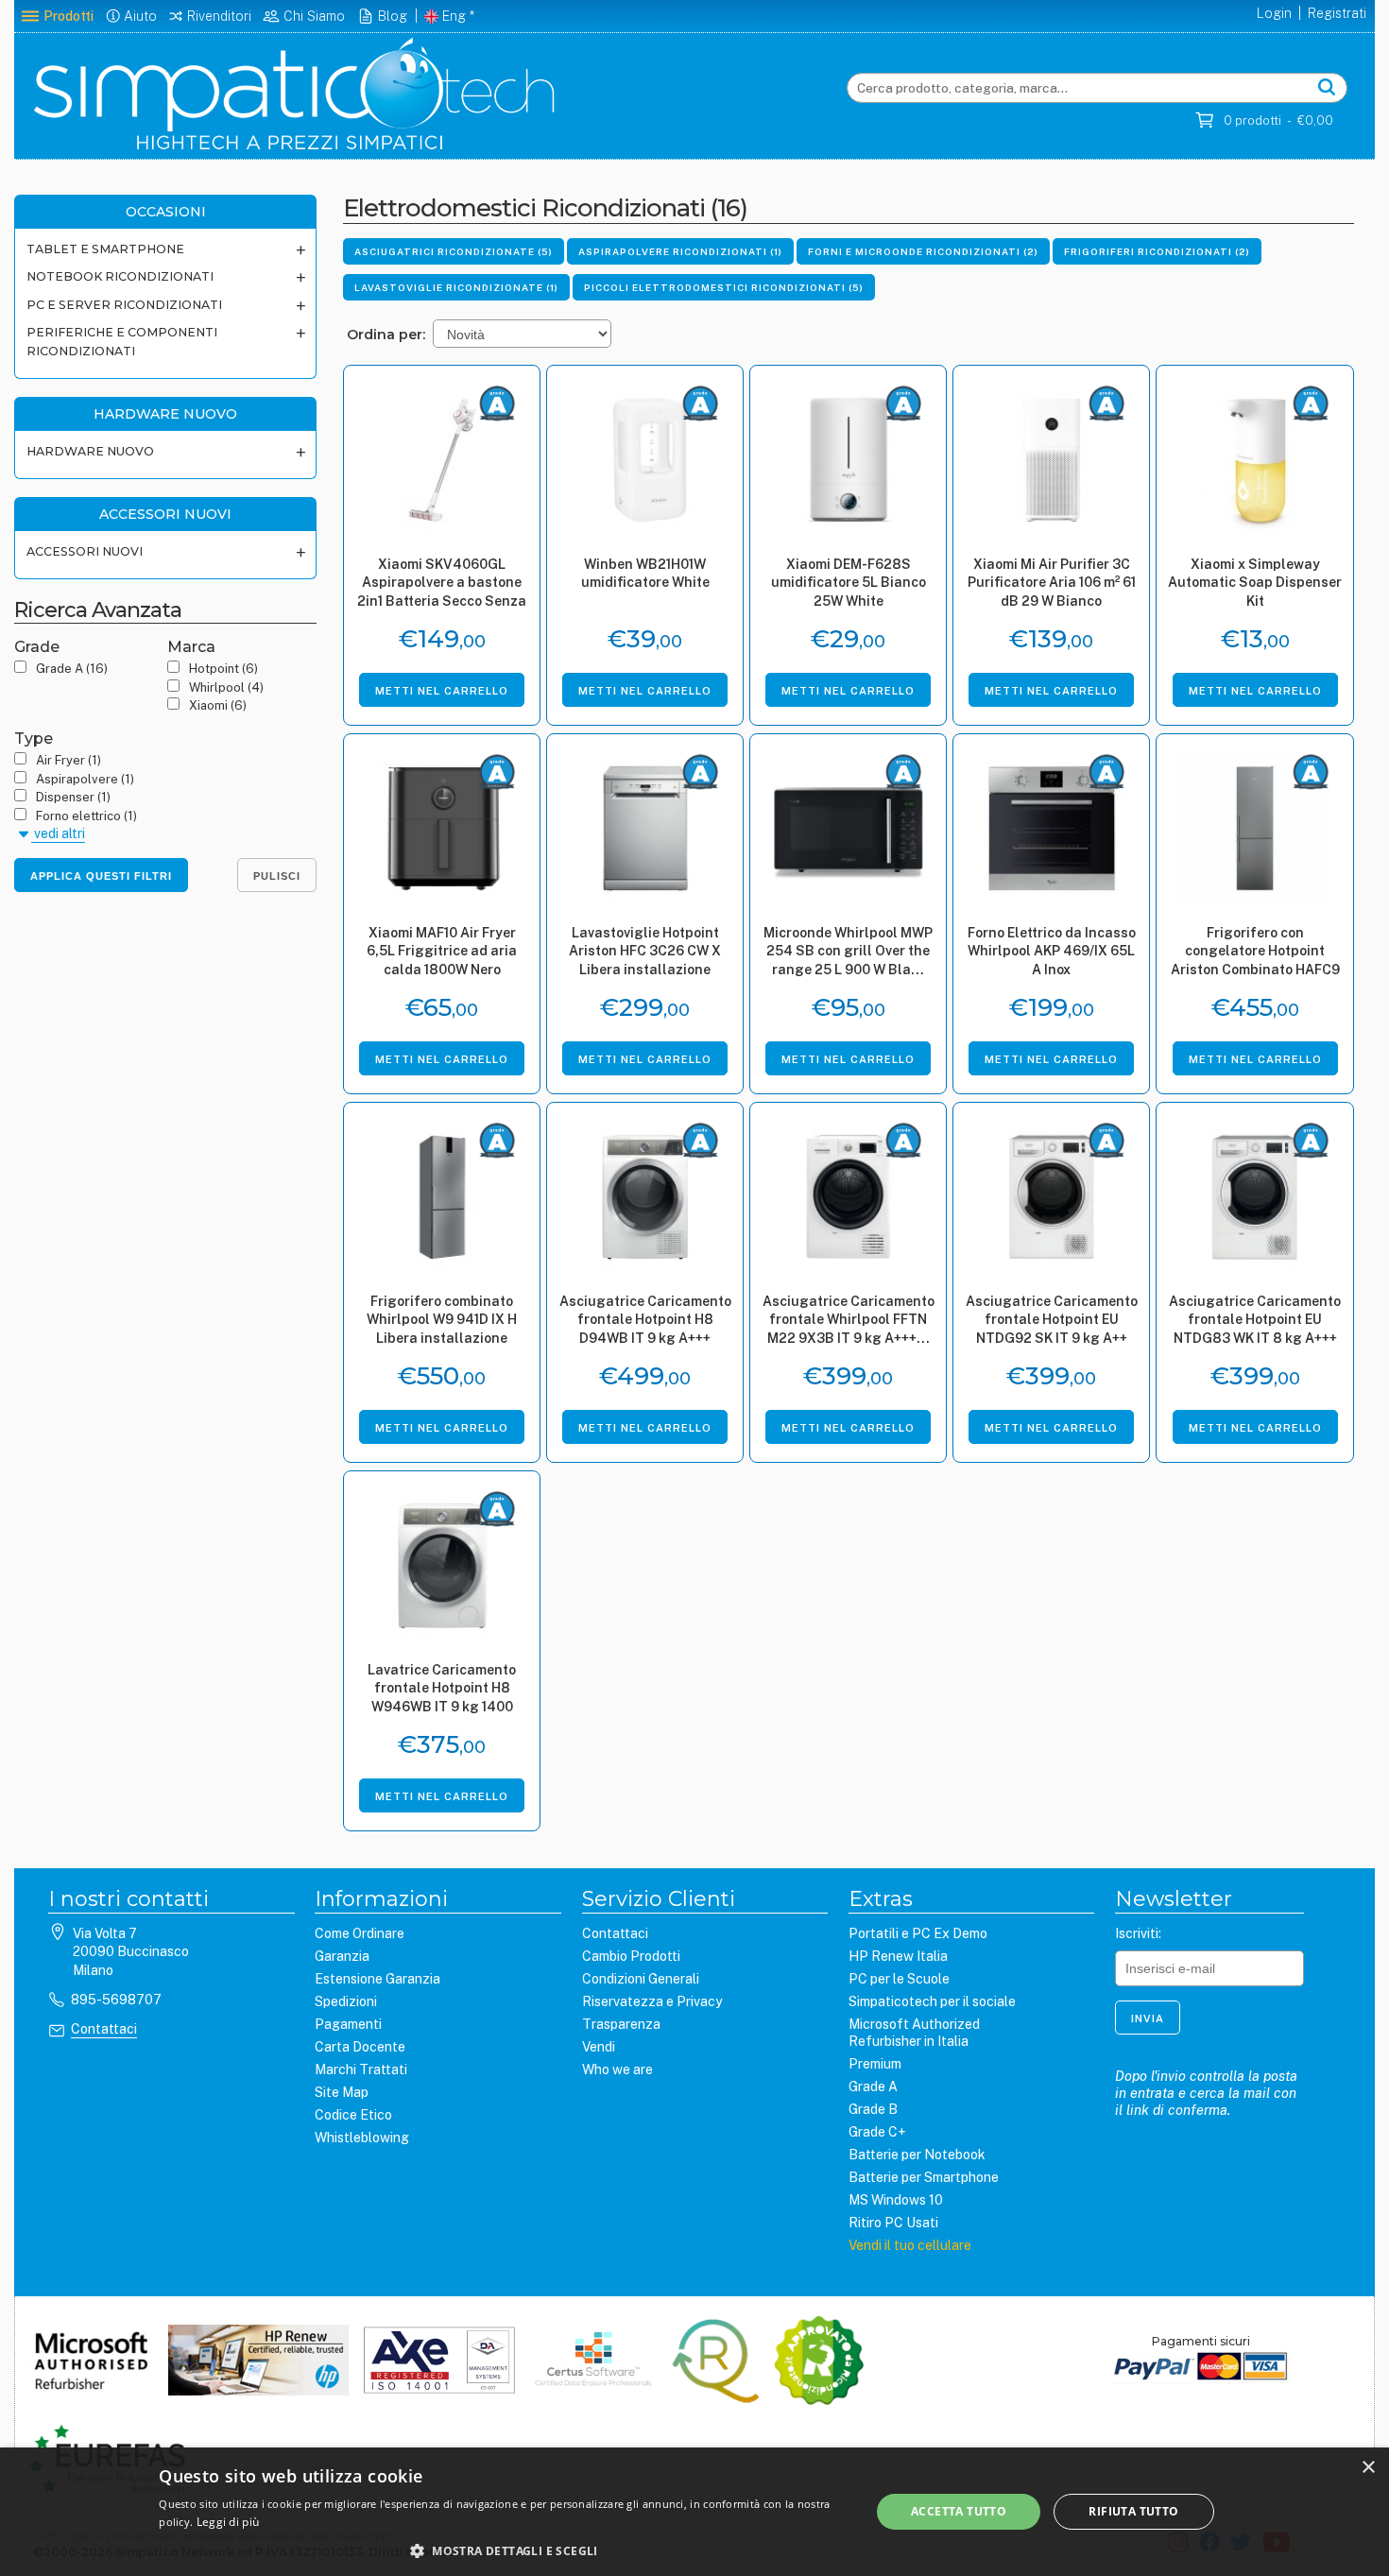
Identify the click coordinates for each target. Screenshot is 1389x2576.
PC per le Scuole (899, 1979)
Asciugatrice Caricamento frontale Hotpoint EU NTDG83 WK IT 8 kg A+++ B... (1255, 1322)
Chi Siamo (314, 16)
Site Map (342, 2092)
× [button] (1368, 2468)
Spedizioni (346, 2001)
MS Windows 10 (896, 2200)
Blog (393, 16)
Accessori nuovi (85, 551)
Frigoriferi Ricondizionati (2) (1157, 251)
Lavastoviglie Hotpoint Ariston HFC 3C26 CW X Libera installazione (645, 951)
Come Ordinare (360, 1933)
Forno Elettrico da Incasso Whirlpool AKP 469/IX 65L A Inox (1052, 951)
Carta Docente (360, 2047)
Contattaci (104, 2029)
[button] (504, 2550)
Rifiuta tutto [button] (1133, 2511)
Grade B (873, 2109)
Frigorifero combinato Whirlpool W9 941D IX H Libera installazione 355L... (442, 1322)
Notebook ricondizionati (120, 276)
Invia (1148, 2018)
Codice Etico (353, 2115)
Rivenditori (219, 16)
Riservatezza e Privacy (652, 2001)
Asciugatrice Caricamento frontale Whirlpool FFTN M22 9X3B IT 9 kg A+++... (849, 1320)
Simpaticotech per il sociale (932, 2001)
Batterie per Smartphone (924, 2177)
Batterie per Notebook (917, 2155)
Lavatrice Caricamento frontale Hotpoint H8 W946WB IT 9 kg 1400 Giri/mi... (442, 1690)
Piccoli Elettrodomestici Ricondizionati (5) (724, 287)
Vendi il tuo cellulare (910, 2245)
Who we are (617, 2069)
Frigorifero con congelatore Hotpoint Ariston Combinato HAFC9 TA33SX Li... (1255, 953)
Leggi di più (228, 2522)
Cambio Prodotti (631, 1956)
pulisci (277, 876)
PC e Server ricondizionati (124, 305)
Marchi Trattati (361, 2069)
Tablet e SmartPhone (105, 249)
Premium (875, 2064)
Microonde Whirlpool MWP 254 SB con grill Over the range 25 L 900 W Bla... (848, 951)
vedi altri (58, 833)
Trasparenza (621, 2024)
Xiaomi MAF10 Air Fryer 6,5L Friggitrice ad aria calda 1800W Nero (442, 951)
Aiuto (140, 16)
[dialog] (694, 2512)
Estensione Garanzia (377, 1979)
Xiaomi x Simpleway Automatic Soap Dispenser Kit (1255, 583)
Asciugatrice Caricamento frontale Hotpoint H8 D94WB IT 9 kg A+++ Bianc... (645, 1322)
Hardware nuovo (90, 451)
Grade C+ (877, 2132)
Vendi (599, 2047)
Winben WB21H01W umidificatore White (645, 574)
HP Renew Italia (898, 1956)
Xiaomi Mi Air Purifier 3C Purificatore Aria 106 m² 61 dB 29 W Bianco (1052, 583)
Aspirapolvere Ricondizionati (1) (680, 251)
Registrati (1337, 13)
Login (1274, 13)
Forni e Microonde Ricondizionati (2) (923, 251)
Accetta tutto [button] (959, 2511)
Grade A (873, 2087)
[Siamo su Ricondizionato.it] (819, 2362)
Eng (454, 16)
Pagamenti (348, 2024)
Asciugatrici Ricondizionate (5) (454, 251)
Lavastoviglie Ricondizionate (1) (456, 287)
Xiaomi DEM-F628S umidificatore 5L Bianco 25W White (849, 583)
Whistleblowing (362, 2138)
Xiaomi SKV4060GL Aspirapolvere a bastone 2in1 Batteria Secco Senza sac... (442, 584)
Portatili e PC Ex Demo (918, 1933)
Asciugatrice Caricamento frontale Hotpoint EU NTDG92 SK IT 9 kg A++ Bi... (1052, 1322)
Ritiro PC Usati (893, 2223)
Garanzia (342, 1956)
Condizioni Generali (641, 1979)
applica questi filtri (101, 876)
